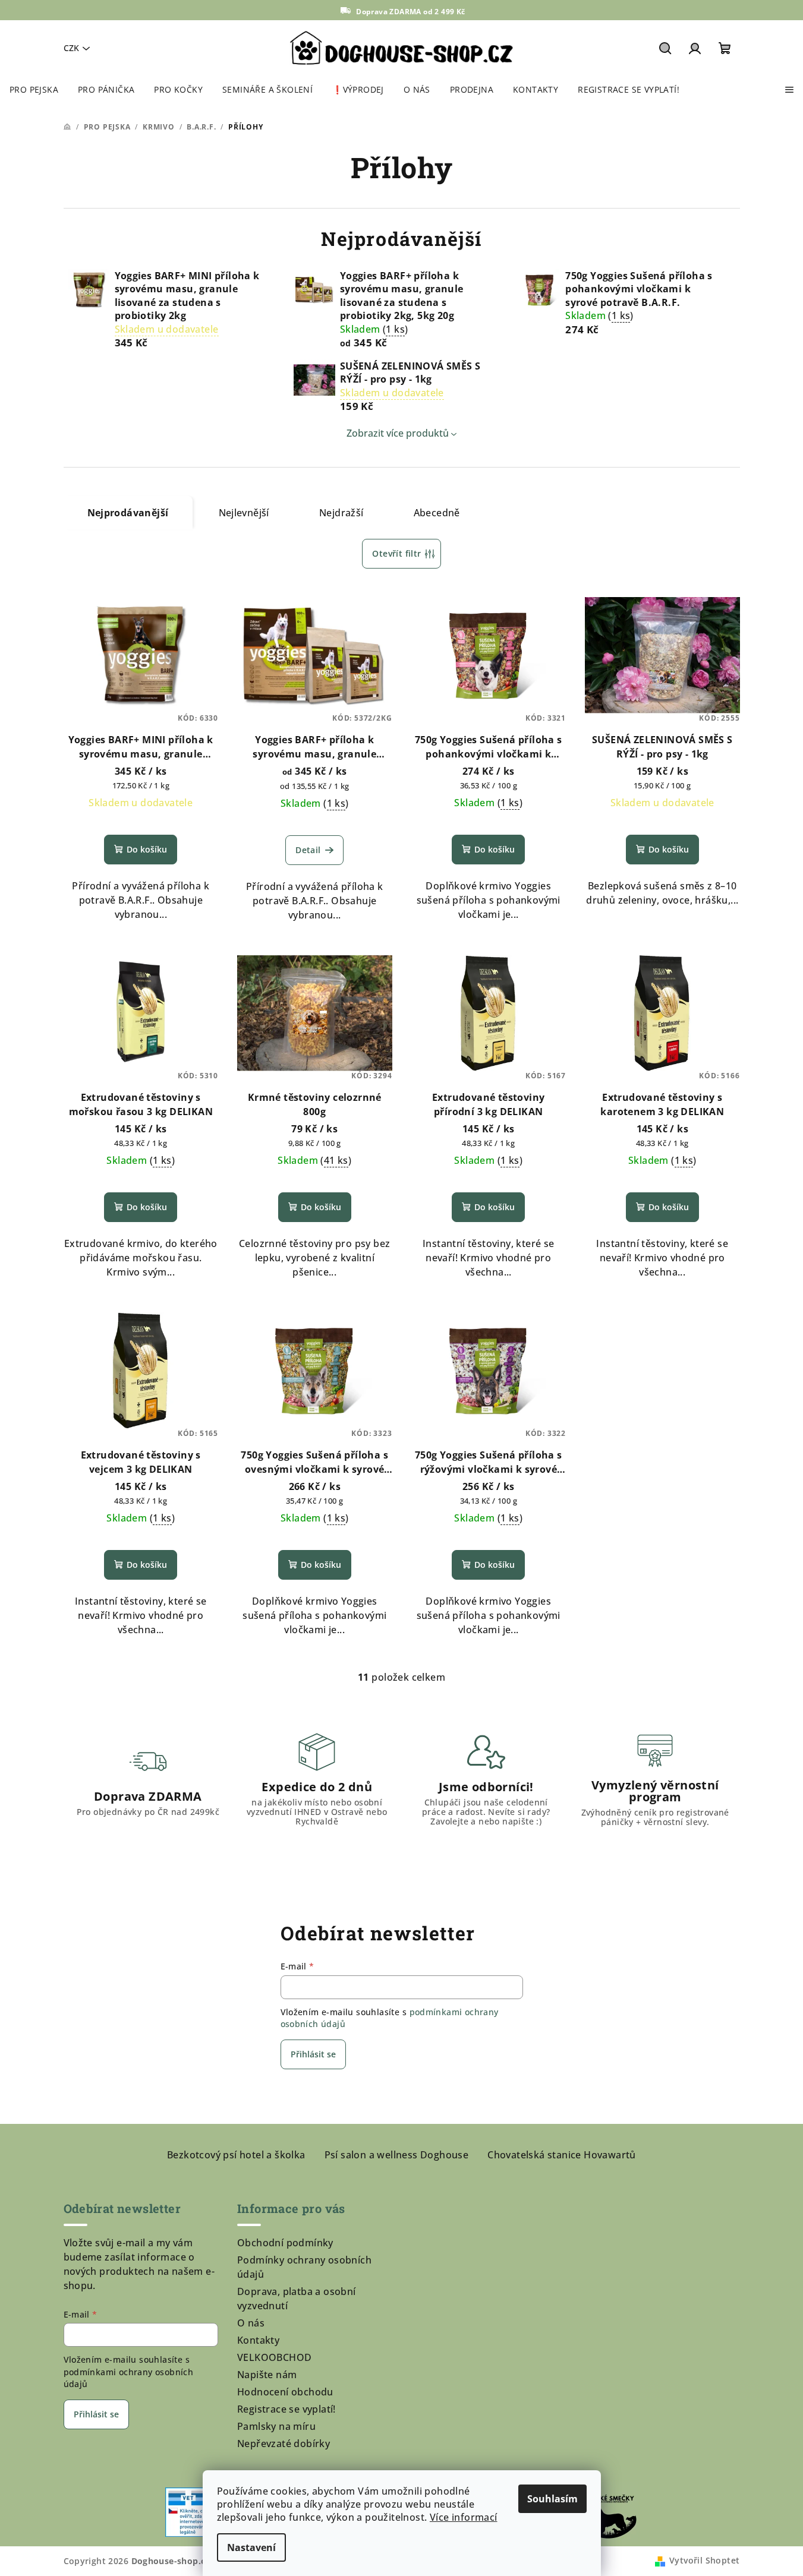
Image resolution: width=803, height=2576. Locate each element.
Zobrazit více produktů (398, 433)
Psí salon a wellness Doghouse (397, 2155)
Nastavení (251, 2547)
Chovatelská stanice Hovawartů (562, 2155)
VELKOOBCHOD (274, 2357)
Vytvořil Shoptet (704, 2560)
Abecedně (437, 513)
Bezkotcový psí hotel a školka (236, 2155)
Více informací (464, 2517)
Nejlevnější (244, 513)
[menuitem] (34, 90)
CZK (71, 48)
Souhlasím (552, 2499)
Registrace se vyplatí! (286, 2409)
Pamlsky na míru (276, 2426)
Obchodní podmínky (285, 2243)
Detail (308, 850)
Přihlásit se (313, 2054)
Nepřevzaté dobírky (284, 2444)
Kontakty (258, 2340)
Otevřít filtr (396, 553)
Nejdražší (341, 513)
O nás (251, 2323)
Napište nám (267, 2375)
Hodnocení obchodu (285, 2392)
